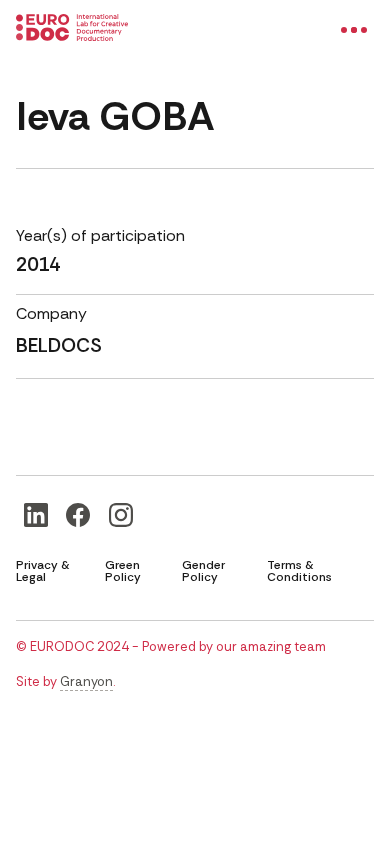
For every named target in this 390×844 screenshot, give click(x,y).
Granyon (86, 681)
